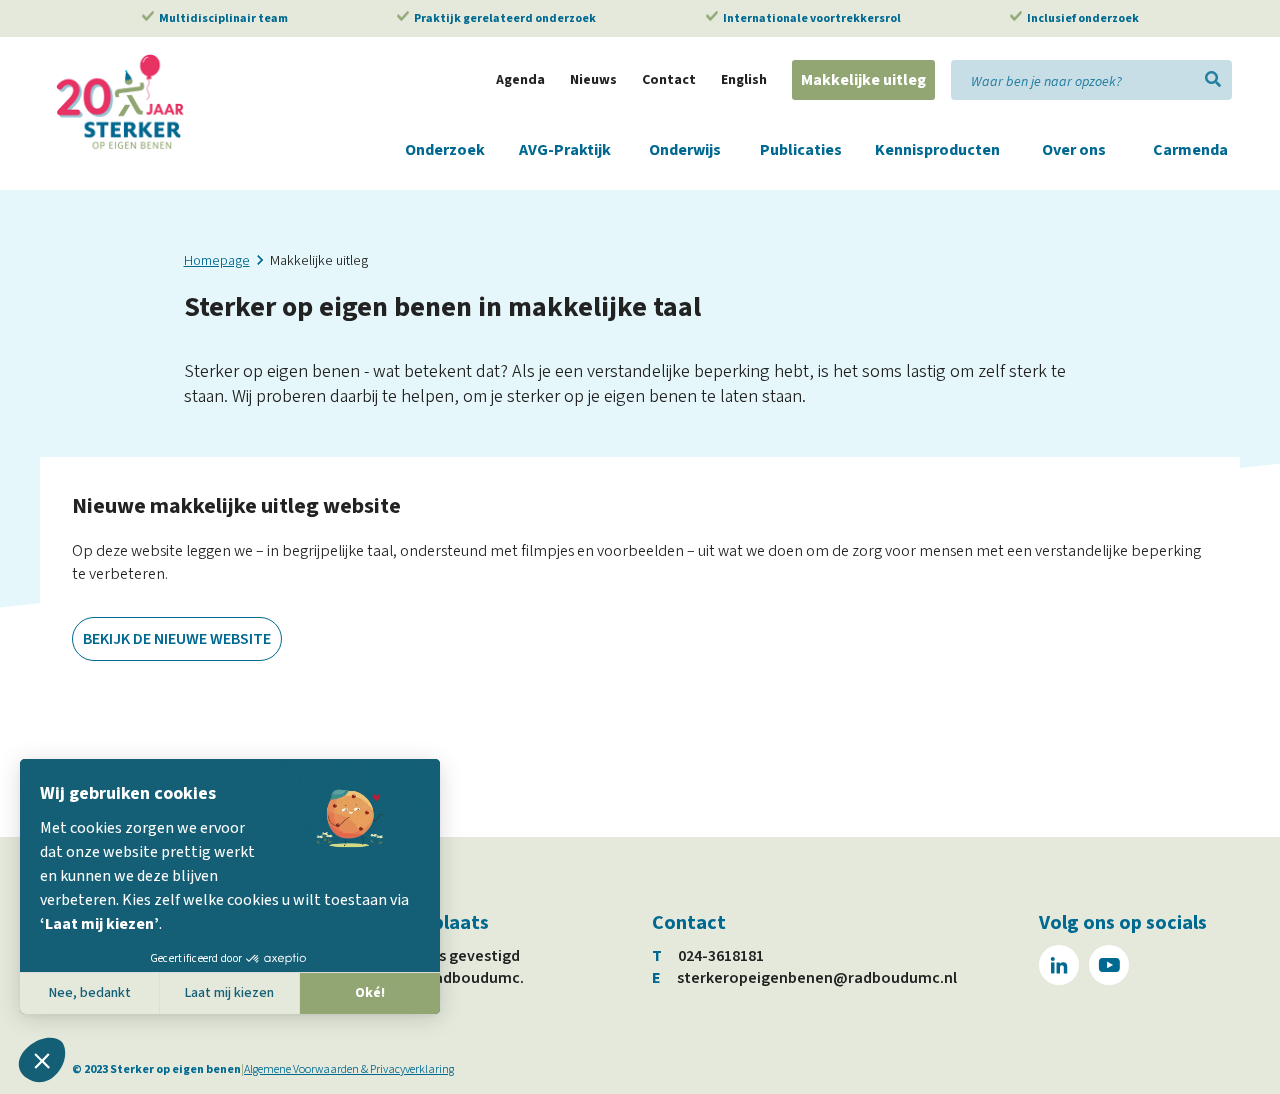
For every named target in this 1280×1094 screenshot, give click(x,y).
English (744, 80)
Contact (669, 80)
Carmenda (1190, 150)
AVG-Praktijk (565, 150)
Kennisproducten (937, 150)
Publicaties (801, 150)
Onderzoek (445, 150)
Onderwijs (685, 150)
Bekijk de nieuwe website (177, 639)
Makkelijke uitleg (863, 80)
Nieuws (593, 80)
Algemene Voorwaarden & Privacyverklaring (349, 1069)
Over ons (1074, 150)
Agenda (520, 80)
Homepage (217, 260)
